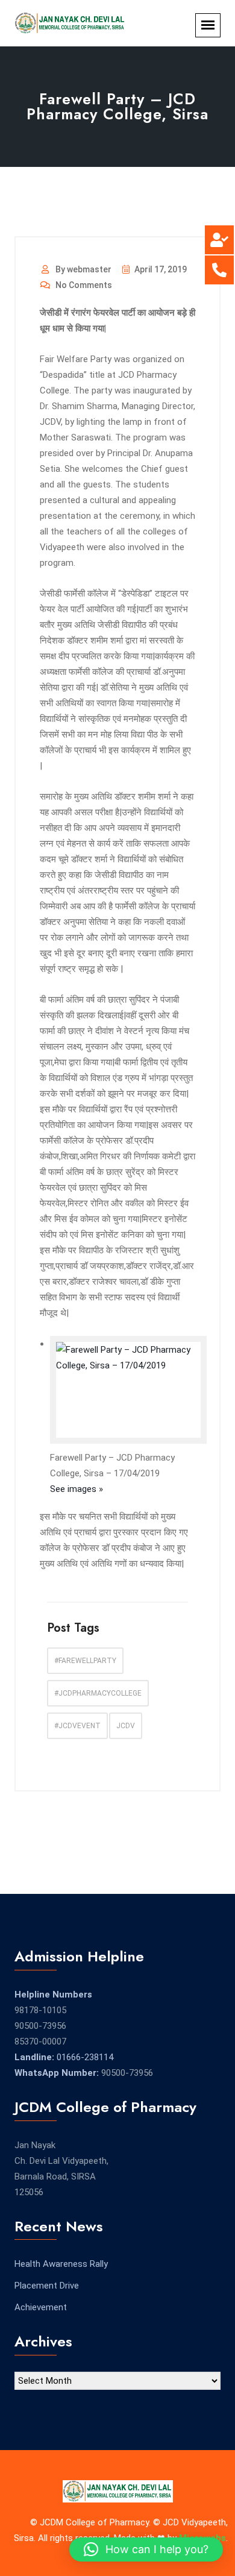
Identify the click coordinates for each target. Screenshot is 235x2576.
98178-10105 (40, 2010)
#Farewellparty (85, 1661)
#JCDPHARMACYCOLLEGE (98, 1693)
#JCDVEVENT (77, 1726)
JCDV (126, 1726)
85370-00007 (40, 2042)
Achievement (41, 2307)
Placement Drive (47, 2286)
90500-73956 (40, 2026)
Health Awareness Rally (61, 2264)
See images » (77, 1489)
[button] (146, 2549)
